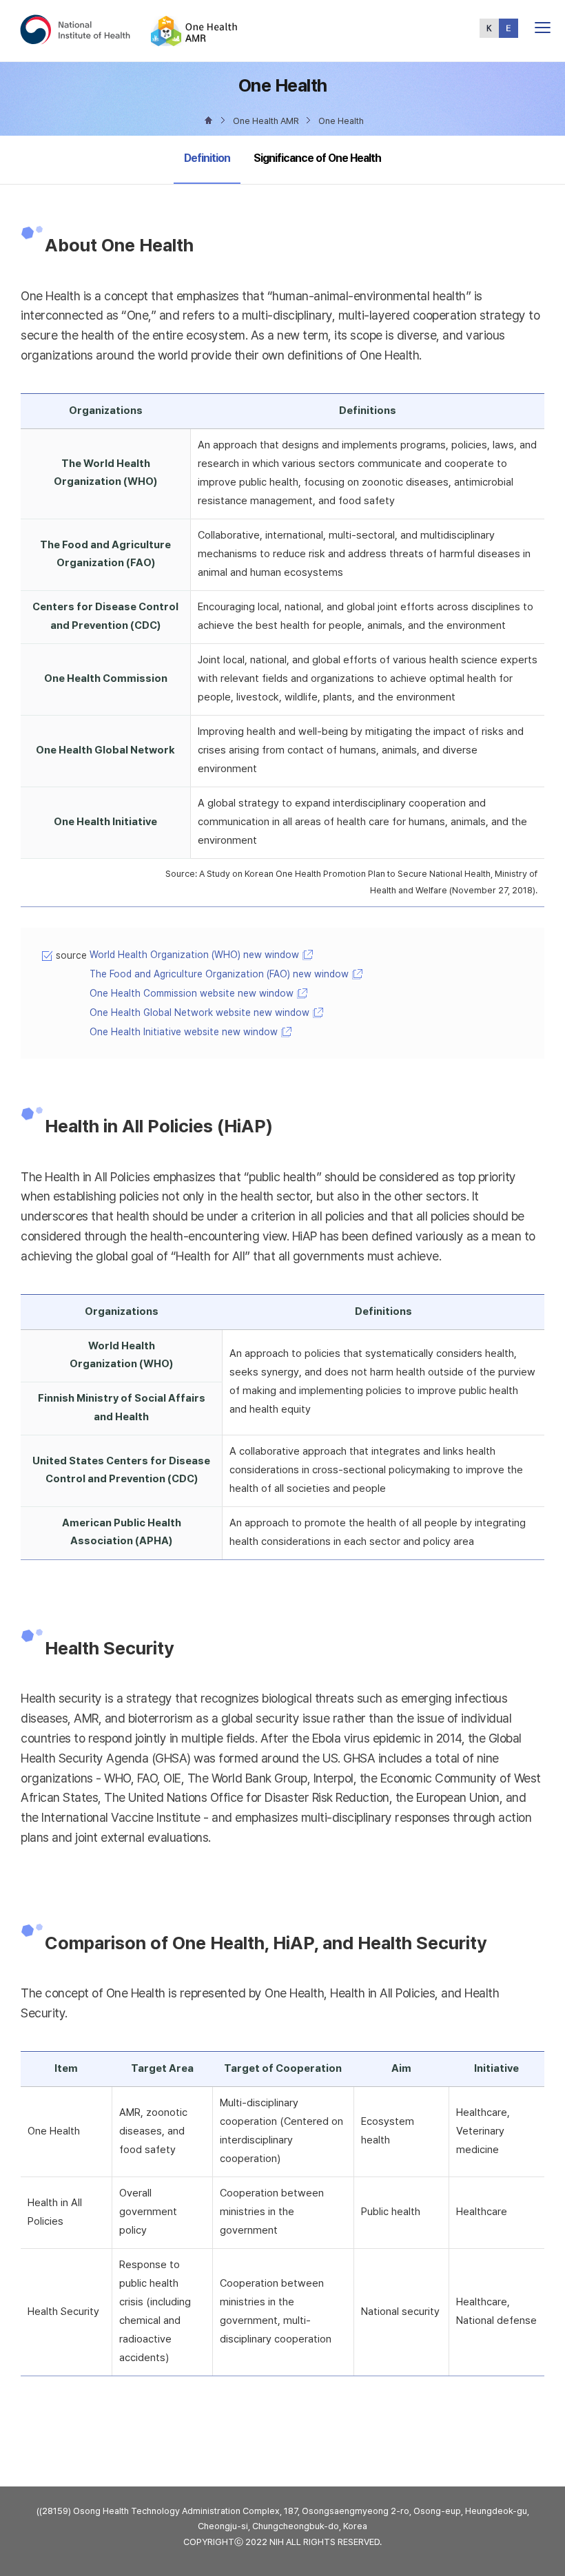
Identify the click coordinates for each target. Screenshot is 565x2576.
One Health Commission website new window (192, 993)
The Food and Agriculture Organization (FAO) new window (219, 974)
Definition (207, 158)
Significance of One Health (317, 158)
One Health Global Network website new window (199, 1012)
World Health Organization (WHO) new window (194, 955)
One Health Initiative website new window (184, 1032)
